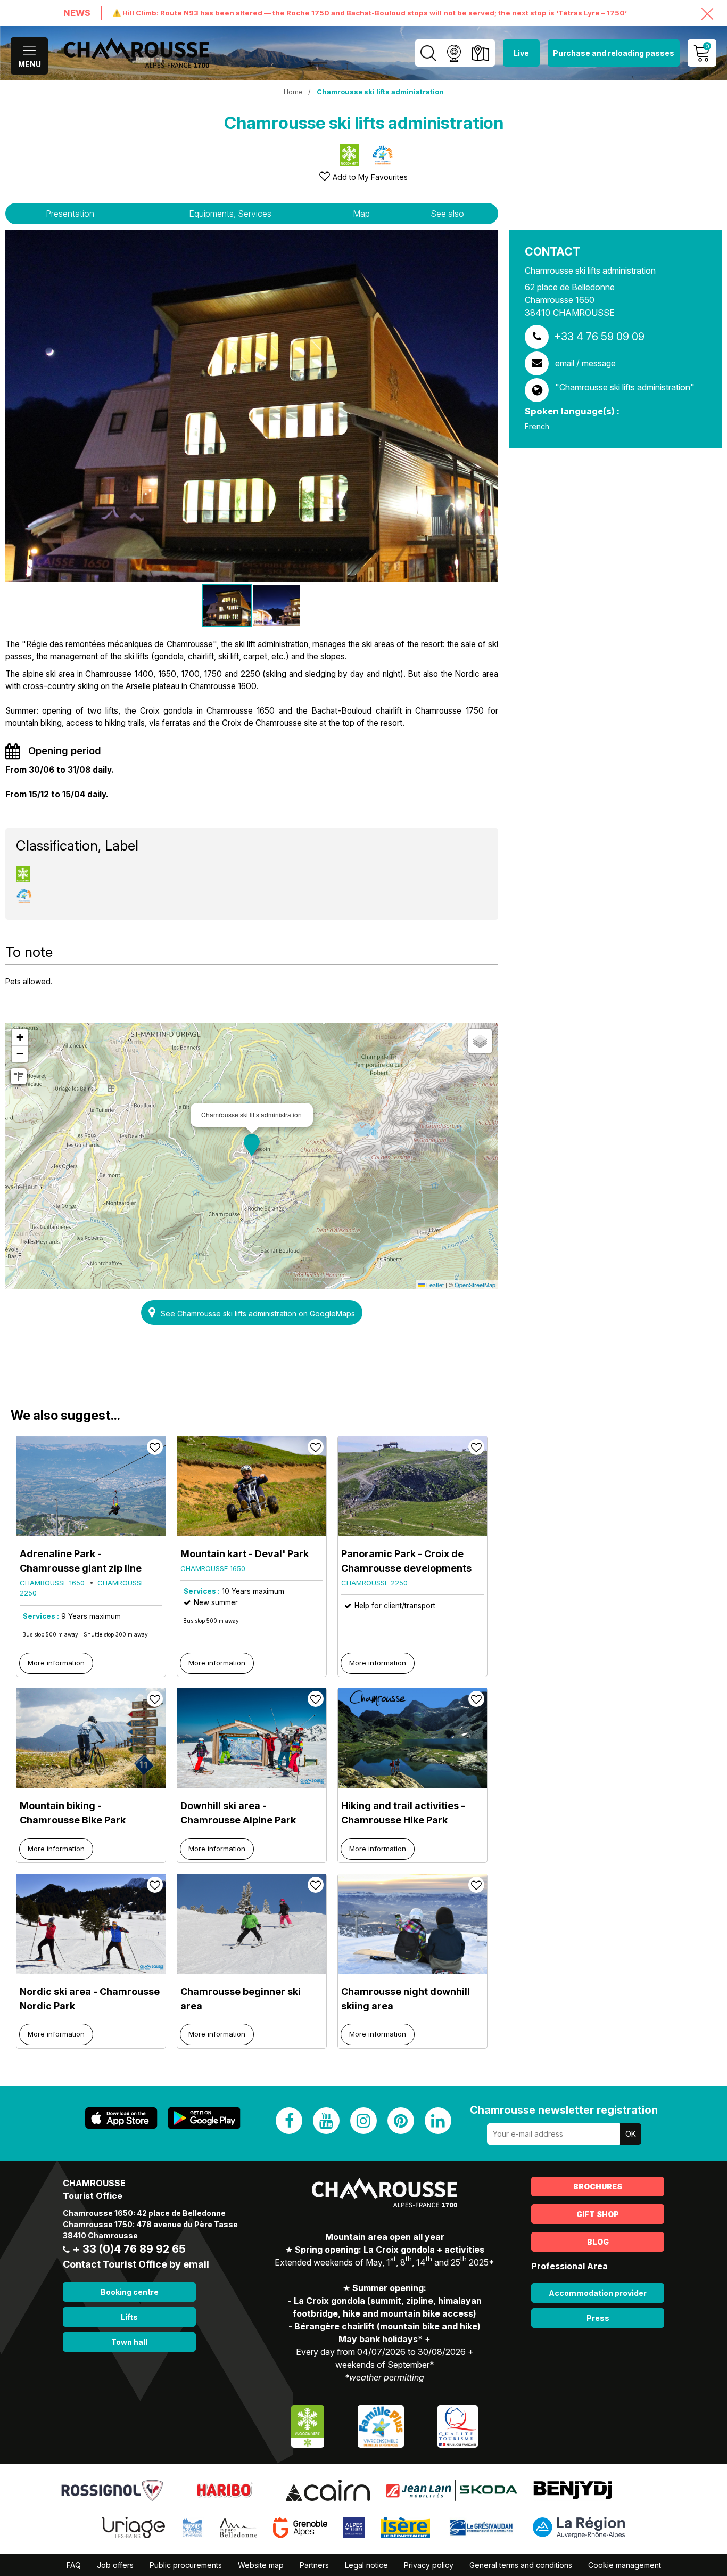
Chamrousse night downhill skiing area (406, 1999)
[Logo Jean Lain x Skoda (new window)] (452, 2489)
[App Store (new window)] (121, 2118)
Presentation (70, 214)
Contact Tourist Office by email (136, 2264)
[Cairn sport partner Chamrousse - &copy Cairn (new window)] (328, 2489)
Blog (598, 2242)
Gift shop (598, 2214)
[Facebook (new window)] (289, 2121)
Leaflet (434, 1285)
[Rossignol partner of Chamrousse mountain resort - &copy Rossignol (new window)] (112, 2489)
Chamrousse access (480, 53)
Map (361, 214)
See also (447, 214)
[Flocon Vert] (308, 2425)
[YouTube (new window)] (326, 2121)
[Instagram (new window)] (363, 2121)
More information (56, 1663)
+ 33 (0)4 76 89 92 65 (129, 2249)
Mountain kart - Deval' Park (245, 1554)
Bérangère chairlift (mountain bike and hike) (387, 2326)
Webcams (454, 53)
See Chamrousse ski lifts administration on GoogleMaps (258, 1314)
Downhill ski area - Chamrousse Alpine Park (238, 1813)
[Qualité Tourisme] (458, 2425)
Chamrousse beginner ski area (241, 1999)
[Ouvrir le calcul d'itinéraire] (19, 1076)
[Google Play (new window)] (204, 2118)
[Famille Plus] (381, 2425)
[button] (252, 1145)
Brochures (598, 2186)
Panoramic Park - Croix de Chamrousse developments (406, 1561)
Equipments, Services (230, 214)
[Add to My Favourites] (155, 1447)
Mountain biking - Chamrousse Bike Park (73, 1813)
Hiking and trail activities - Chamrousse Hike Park (403, 1813)
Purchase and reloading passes (614, 53)
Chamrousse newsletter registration (564, 2110)
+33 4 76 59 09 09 (599, 337)
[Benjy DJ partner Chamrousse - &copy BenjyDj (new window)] (573, 2489)
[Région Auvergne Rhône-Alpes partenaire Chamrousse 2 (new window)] (579, 2526)
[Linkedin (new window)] (438, 2121)
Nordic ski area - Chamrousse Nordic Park (90, 1999)
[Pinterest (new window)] (401, 2121)
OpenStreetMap (475, 1285)
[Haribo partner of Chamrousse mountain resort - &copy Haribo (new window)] (224, 2489)
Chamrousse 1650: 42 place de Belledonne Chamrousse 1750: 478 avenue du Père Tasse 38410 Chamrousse (150, 2224)
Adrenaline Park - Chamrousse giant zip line (81, 1561)
